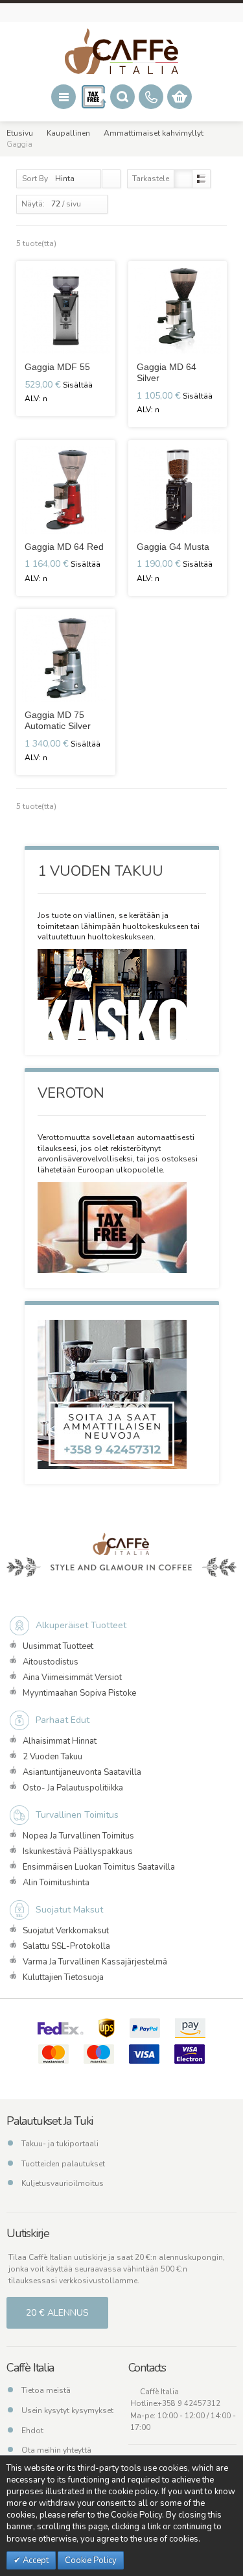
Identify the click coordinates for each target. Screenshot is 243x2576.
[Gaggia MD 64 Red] (66, 490)
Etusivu (20, 133)
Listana (201, 179)
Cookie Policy (91, 2560)
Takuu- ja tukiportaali (60, 2144)
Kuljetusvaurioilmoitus (63, 2183)
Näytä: (33, 204)
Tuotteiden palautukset (63, 2164)
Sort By (35, 179)
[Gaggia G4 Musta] (178, 490)
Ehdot (32, 2431)
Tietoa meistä (46, 2390)
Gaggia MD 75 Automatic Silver (58, 720)
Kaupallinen (68, 133)
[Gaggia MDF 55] (66, 311)
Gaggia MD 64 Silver (167, 372)
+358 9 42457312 (189, 2404)
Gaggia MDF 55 (57, 367)
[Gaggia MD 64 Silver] (178, 311)
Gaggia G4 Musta (173, 547)
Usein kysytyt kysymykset (67, 2410)
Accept (35, 2560)
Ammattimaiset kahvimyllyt (154, 133)
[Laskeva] (111, 179)
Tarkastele (151, 179)
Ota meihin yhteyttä (56, 2450)
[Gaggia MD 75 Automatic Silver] (66, 659)
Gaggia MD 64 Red (64, 547)
